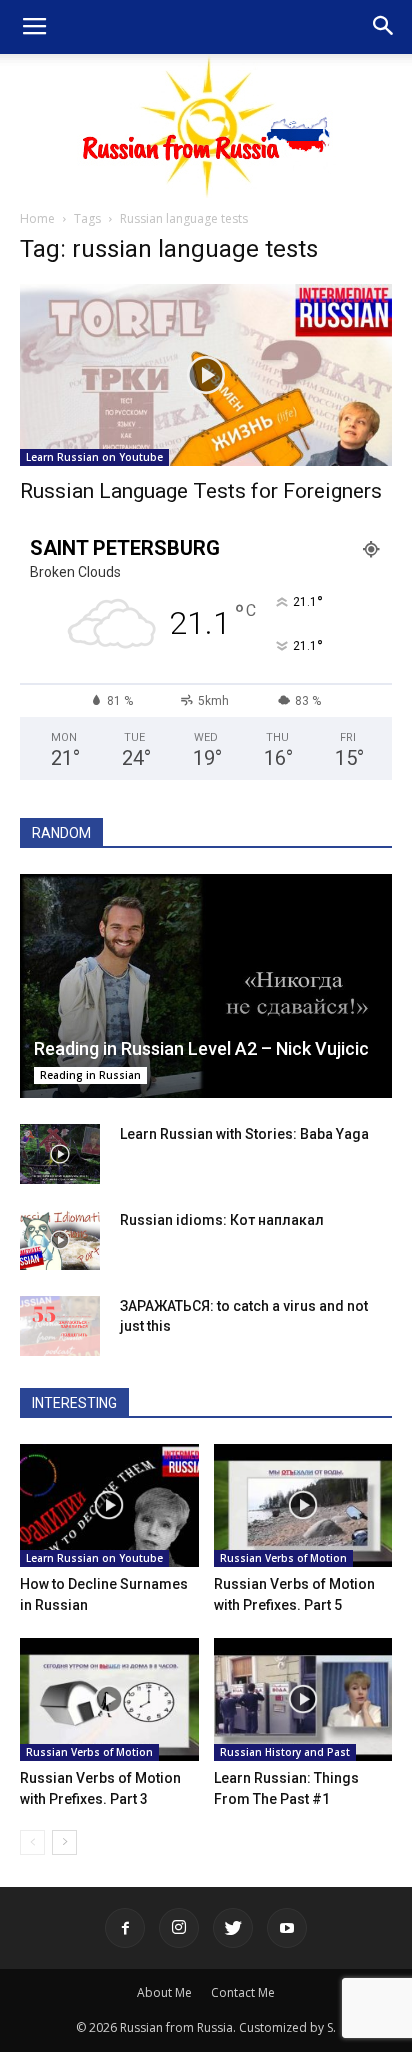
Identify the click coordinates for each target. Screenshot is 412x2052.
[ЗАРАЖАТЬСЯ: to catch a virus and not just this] (60, 1326)
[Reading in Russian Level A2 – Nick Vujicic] (206, 986)
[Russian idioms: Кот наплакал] (60, 1240)
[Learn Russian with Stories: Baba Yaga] (60, 1154)
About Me (164, 1992)
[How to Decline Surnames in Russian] (109, 1505)
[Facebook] (125, 1928)
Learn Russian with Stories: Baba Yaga (244, 1134)
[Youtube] (287, 1928)
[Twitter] (233, 1928)
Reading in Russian (90, 1075)
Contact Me (243, 1992)
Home (37, 218)
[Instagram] (179, 1928)
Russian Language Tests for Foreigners (201, 491)
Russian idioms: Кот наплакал (222, 1220)
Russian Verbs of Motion (283, 1558)
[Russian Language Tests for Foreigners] (206, 375)
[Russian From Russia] (206, 126)
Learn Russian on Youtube (94, 457)
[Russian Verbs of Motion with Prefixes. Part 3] (109, 1699)
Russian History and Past (285, 1752)
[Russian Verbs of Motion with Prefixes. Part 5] (303, 1505)
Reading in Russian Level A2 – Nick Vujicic (201, 1048)
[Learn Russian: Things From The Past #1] (303, 1699)
